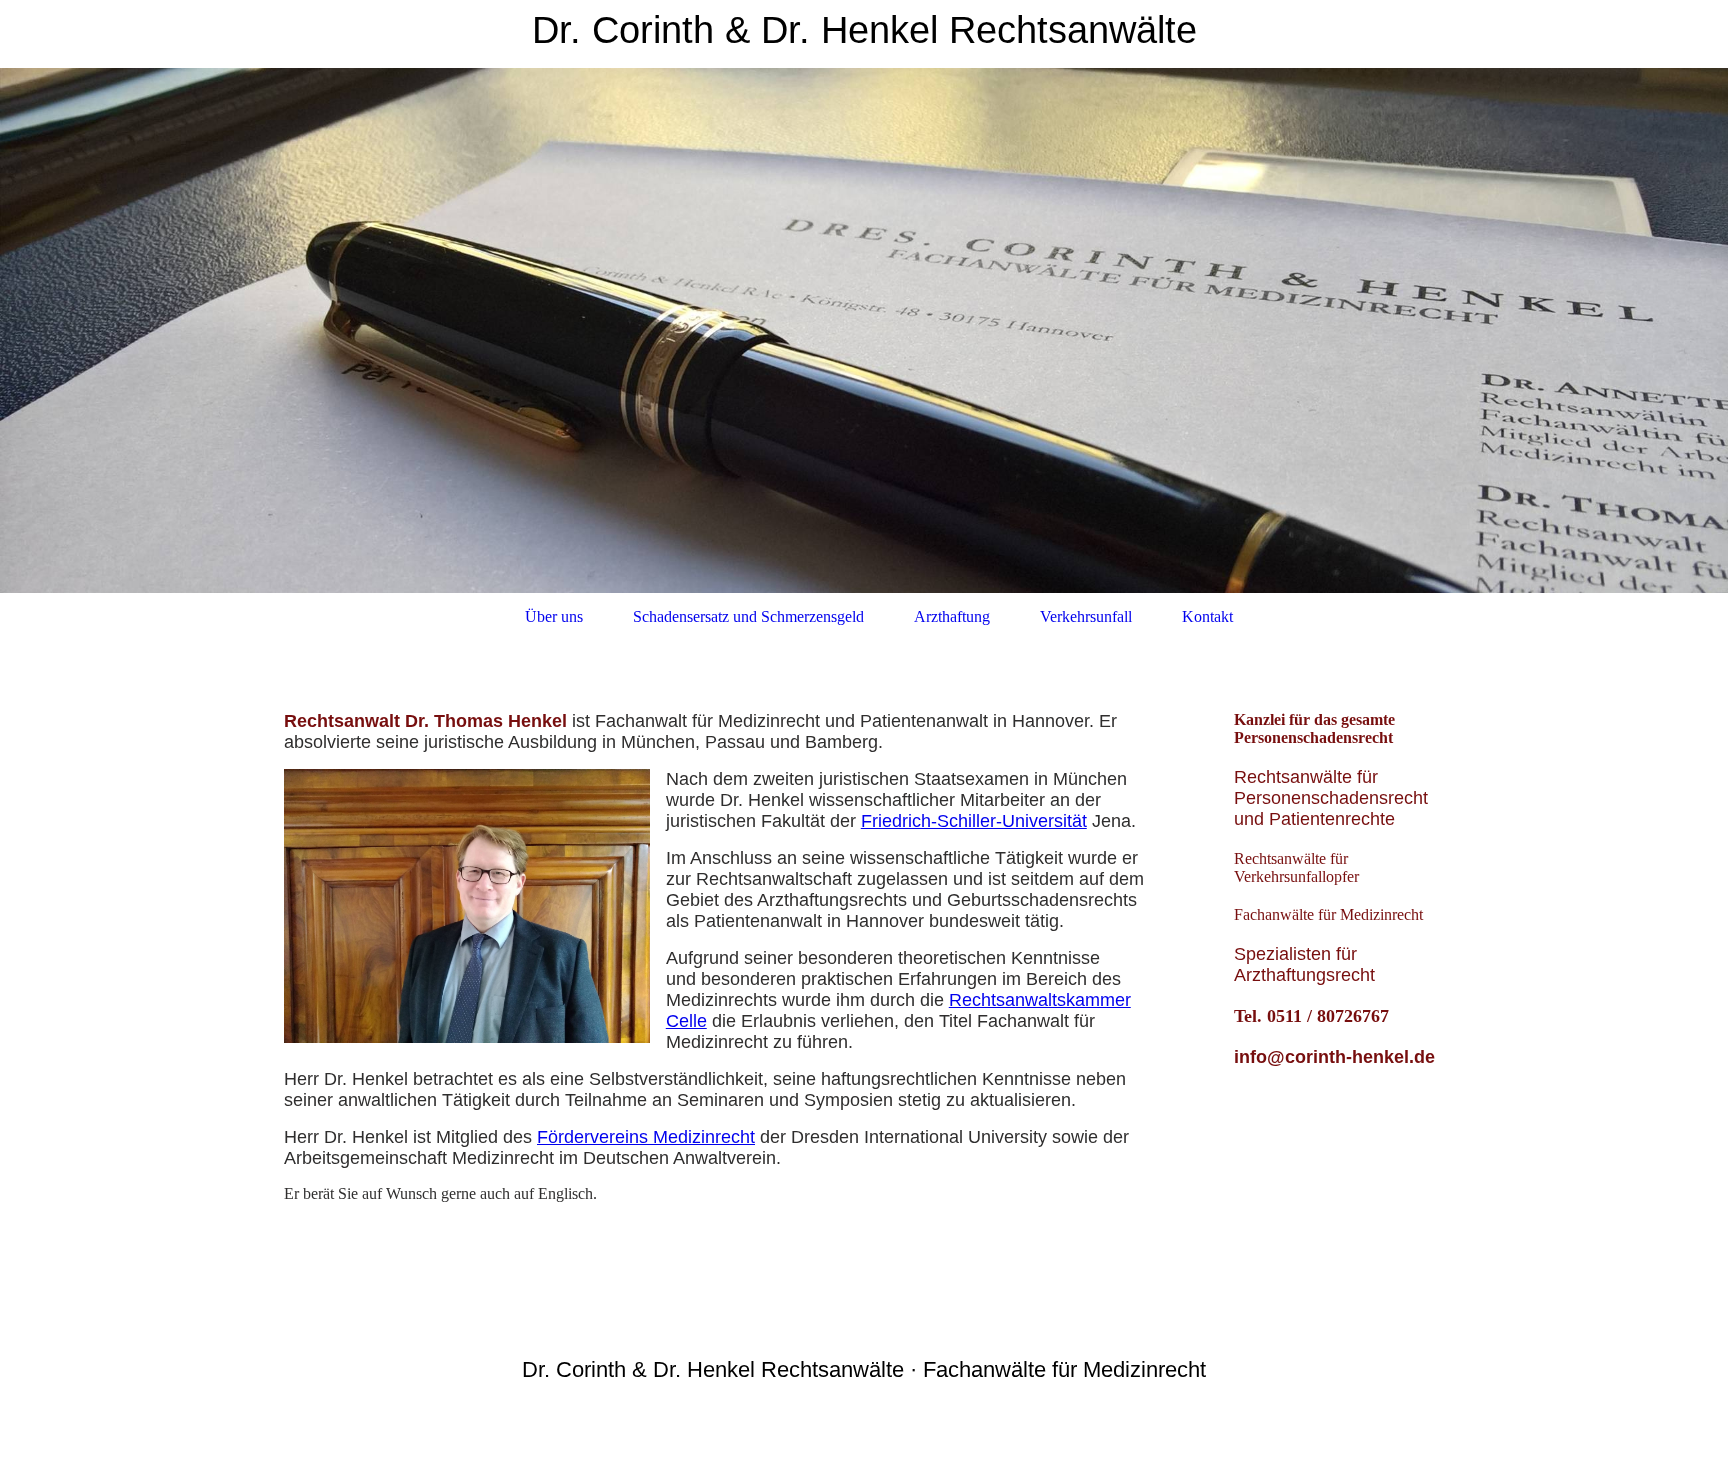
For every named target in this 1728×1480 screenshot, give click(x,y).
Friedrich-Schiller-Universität (974, 821)
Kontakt (1207, 616)
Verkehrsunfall (1086, 616)
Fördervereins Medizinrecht (646, 1137)
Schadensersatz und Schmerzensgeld (748, 616)
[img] (864, 330)
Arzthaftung (952, 616)
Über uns (554, 616)
